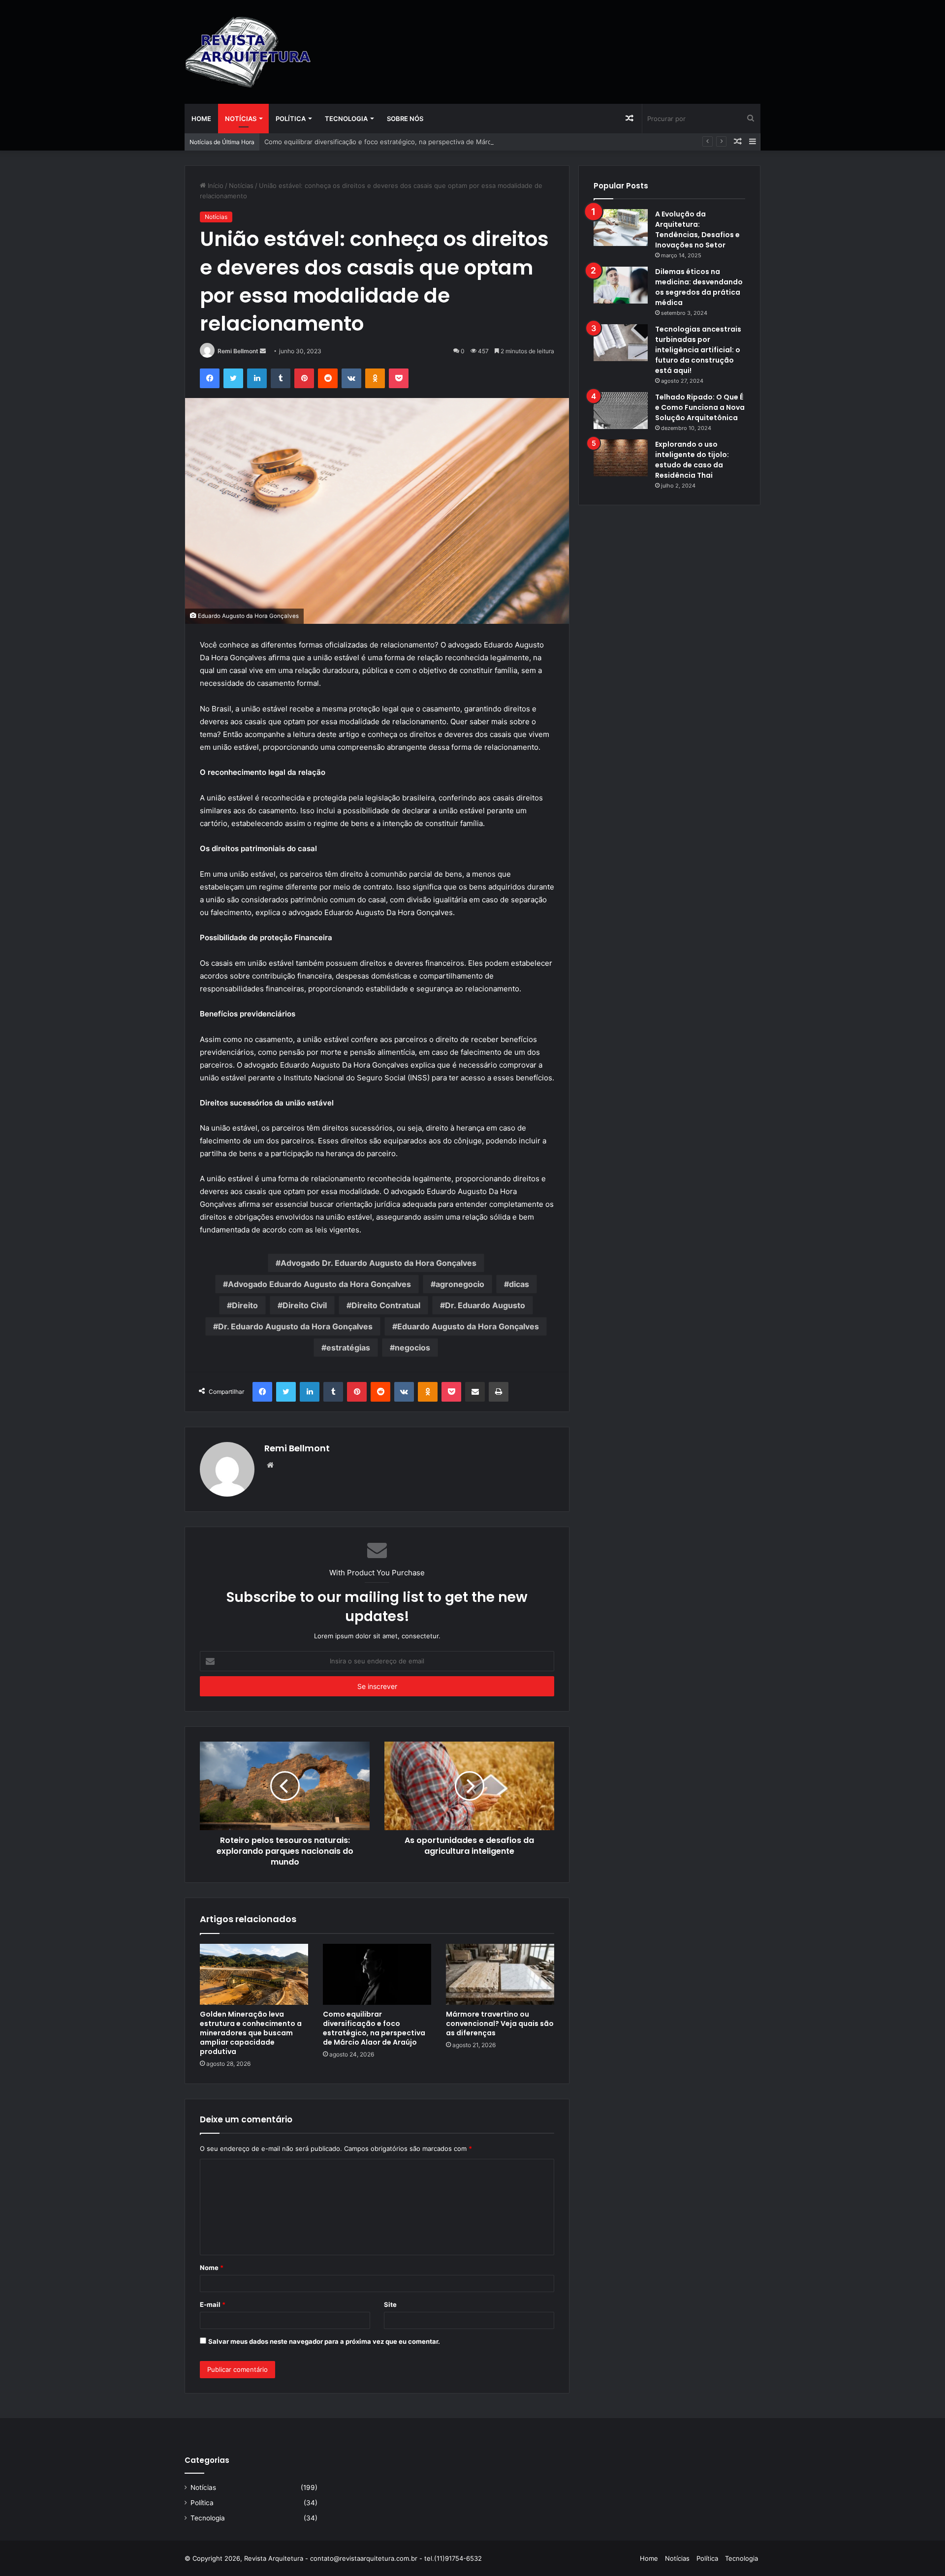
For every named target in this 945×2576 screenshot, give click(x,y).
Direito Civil (305, 1305)
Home (201, 119)
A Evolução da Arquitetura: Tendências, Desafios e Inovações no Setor (697, 230)
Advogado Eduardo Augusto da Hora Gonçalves (319, 1284)
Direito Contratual (386, 1305)
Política (291, 119)
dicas (519, 1284)
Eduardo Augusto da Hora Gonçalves (468, 1326)
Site (390, 2304)
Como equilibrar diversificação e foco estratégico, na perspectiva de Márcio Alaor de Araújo (405, 142)
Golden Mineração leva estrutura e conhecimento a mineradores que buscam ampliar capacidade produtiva (251, 2033)
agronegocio (460, 1284)
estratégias (348, 1348)
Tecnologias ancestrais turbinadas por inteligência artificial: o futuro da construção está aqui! (698, 350)
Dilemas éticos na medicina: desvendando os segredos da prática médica (699, 287)
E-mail (213, 2304)
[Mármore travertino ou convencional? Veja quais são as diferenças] (500, 1974)
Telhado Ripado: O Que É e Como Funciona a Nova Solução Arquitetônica (700, 407)
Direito (245, 1305)
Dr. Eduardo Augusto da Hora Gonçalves (295, 1326)
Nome (212, 2268)
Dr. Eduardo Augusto (485, 1305)
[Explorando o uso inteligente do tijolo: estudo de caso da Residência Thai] (621, 458)
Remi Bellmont (238, 351)
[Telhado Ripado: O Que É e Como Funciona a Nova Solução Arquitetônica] (621, 411)
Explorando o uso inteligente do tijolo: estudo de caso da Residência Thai (692, 460)
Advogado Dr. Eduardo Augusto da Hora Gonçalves (378, 1263)
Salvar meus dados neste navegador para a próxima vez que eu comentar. (324, 2341)
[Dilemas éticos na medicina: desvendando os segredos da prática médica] (621, 285)
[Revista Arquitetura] (248, 52)
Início (215, 185)
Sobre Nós (405, 119)
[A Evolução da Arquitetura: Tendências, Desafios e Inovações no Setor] (621, 228)
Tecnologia (346, 119)
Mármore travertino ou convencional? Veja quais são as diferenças (500, 2024)
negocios (412, 1348)
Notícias (241, 119)
